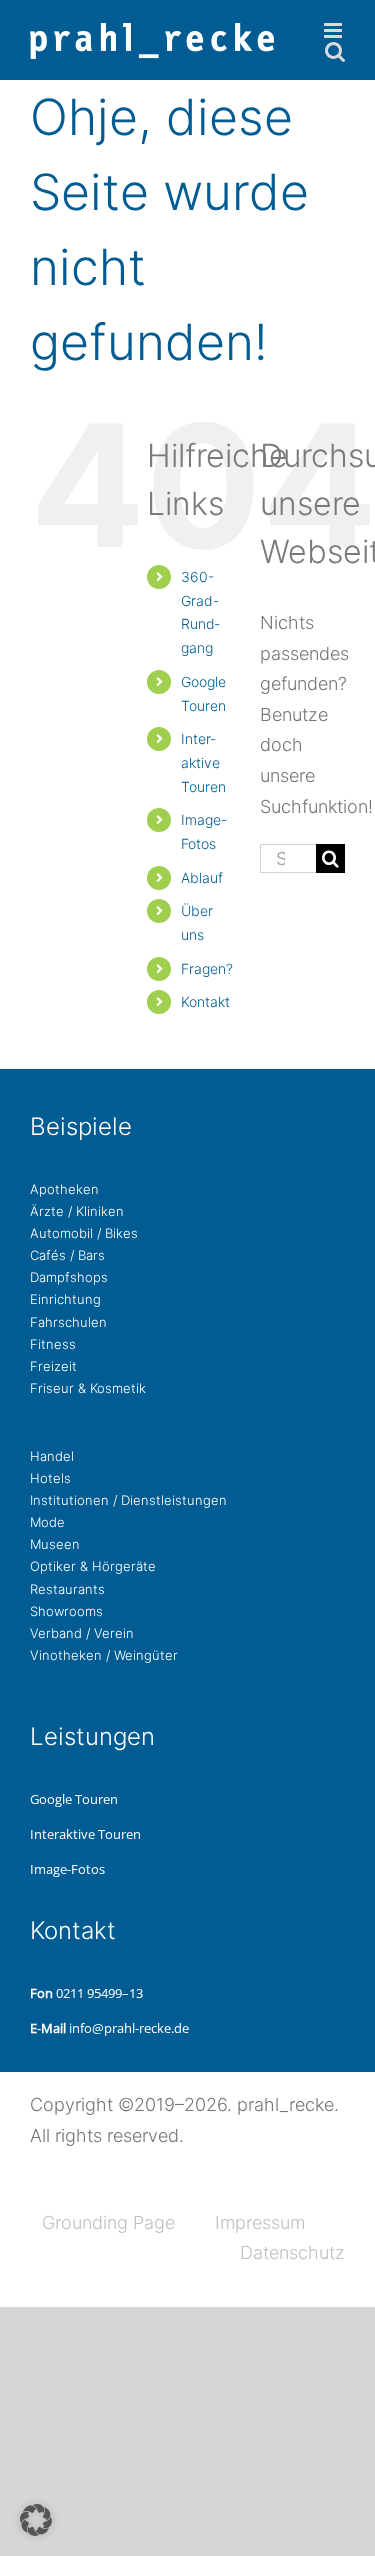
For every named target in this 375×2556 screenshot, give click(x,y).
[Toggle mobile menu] (334, 30)
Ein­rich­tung (65, 1299)
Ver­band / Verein (82, 1633)
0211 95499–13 (99, 1993)
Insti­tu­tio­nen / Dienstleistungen (128, 1500)
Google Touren (74, 1799)
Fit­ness (53, 1344)
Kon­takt (205, 1001)
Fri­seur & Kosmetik (88, 1388)
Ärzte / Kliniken (77, 1211)
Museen (55, 1544)
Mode (47, 1522)
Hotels (50, 1478)
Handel (52, 1456)
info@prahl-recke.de (129, 2028)
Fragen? (207, 968)
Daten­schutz (292, 2252)
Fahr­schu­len (68, 1322)
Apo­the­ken (64, 1189)
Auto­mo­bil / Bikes (84, 1233)
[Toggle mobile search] (335, 51)
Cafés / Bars (67, 1255)
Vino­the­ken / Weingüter (104, 1655)
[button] (36, 2520)
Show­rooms (66, 1611)
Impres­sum (260, 2222)
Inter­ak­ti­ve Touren (203, 762)
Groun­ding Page (108, 2222)
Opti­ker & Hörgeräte (93, 1566)
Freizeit (53, 1366)
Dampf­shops (69, 1277)
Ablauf (202, 877)
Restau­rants (67, 1589)
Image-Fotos (67, 1869)
